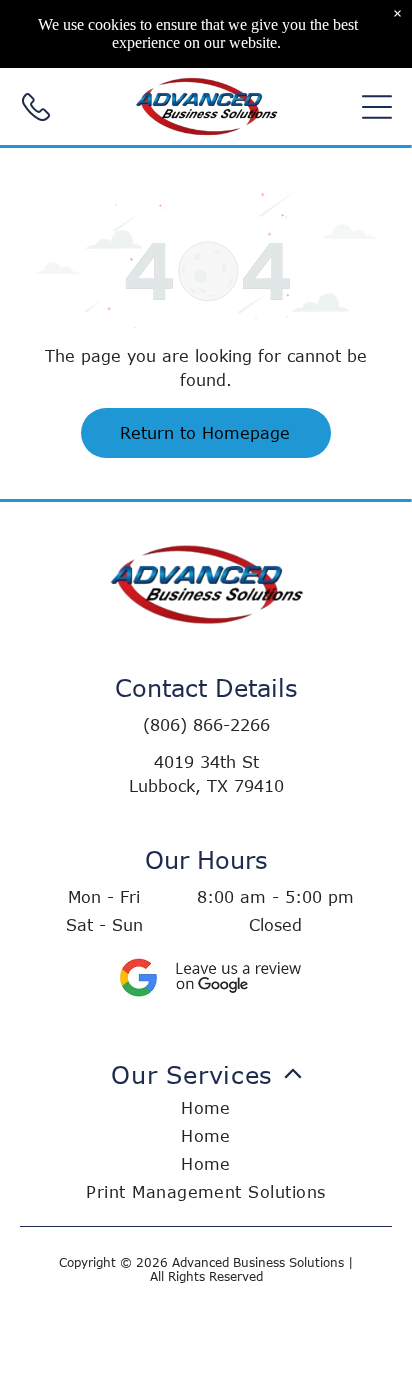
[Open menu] (377, 107)
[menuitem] (206, 1130)
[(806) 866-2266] (36, 117)
